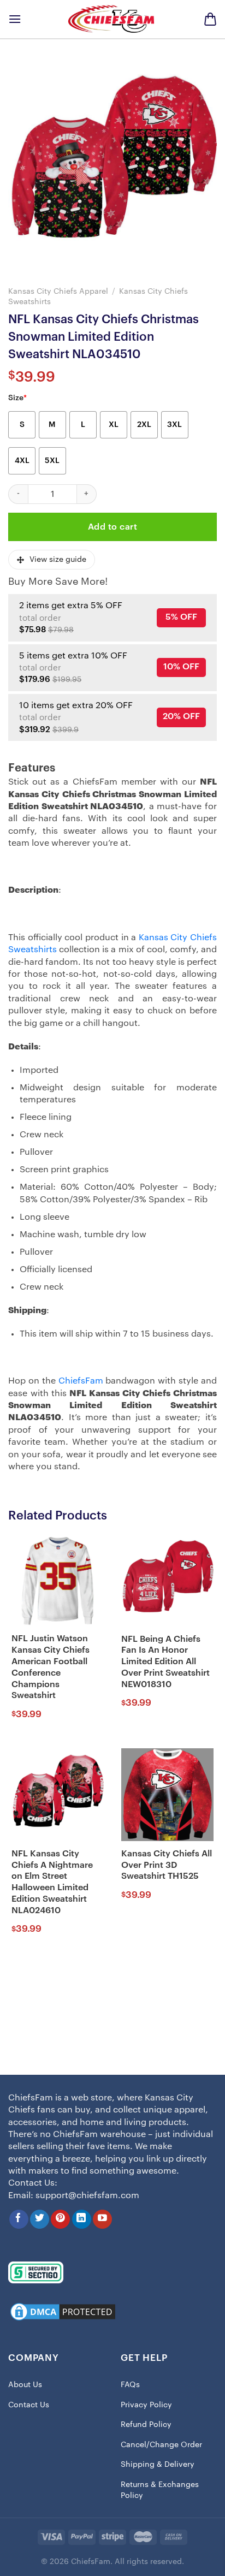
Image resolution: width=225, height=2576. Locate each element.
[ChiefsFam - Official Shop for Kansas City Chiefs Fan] (112, 19)
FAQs (130, 2385)
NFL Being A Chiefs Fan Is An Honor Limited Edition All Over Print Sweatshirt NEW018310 (165, 1662)
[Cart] (210, 19)
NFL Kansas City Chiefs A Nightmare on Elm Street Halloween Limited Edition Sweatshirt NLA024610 (52, 1882)
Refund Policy (146, 2425)
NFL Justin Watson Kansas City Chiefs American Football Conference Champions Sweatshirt (51, 1667)
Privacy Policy (146, 2405)
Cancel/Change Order (161, 2445)
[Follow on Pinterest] (60, 2219)
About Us (25, 2385)
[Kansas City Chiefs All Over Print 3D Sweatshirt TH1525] (167, 1794)
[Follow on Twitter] (40, 2219)
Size (17, 398)
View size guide (58, 560)
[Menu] (15, 19)
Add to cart (112, 527)
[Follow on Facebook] (19, 2219)
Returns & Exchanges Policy (160, 2490)
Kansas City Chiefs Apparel (58, 291)
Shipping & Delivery (158, 2465)
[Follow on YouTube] (102, 2219)
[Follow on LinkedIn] (82, 2219)
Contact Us (29, 2405)
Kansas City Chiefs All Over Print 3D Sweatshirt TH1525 (167, 1865)
